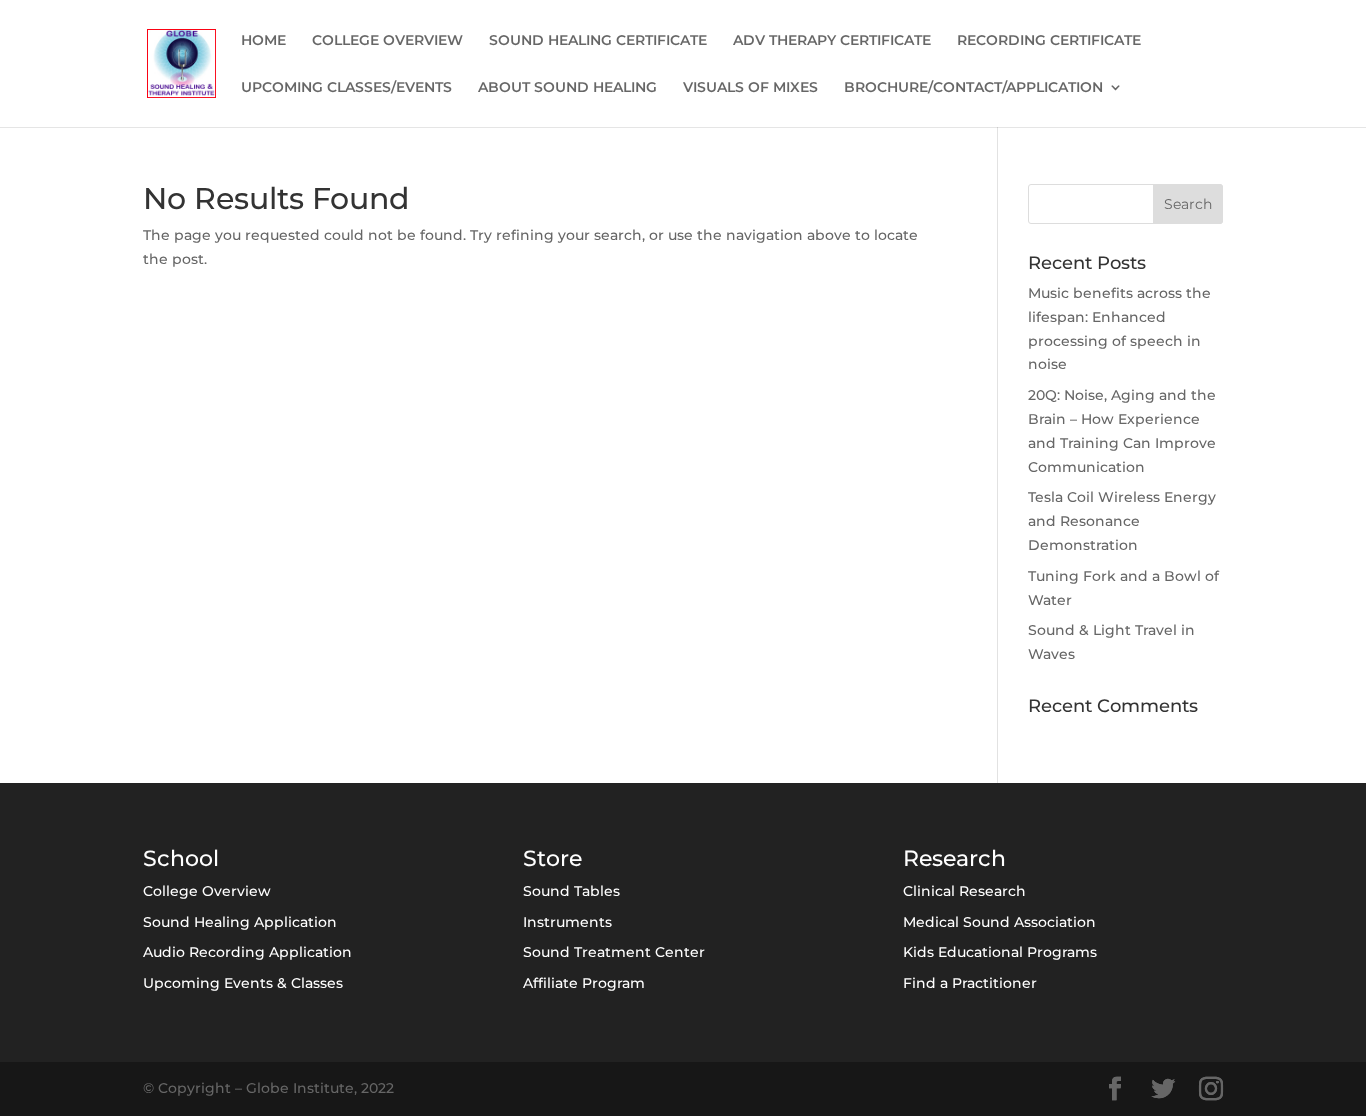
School (181, 858)
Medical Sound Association (999, 922)
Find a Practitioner (970, 983)
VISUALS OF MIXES (750, 88)
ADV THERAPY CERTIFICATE (832, 41)
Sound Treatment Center (614, 952)
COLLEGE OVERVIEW (387, 41)
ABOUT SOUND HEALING (567, 88)
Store (552, 858)
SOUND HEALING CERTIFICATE (598, 41)
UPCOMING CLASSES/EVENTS (346, 88)
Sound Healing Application (240, 922)
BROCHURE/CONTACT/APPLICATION (973, 88)
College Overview (207, 891)
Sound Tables (571, 891)
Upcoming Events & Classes (243, 983)
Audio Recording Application (247, 952)
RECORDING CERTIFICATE (1049, 41)
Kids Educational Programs (1000, 952)
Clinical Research (964, 891)
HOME (263, 41)
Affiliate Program (584, 983)
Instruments (567, 922)
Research (954, 858)
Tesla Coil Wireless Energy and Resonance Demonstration (1122, 521)
